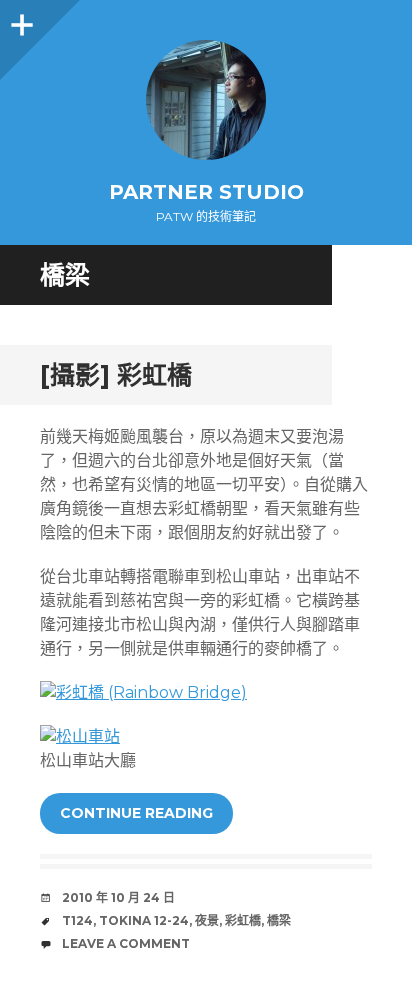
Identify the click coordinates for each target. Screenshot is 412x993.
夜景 (207, 920)
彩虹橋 (243, 920)
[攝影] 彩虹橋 (116, 375)
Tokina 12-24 (144, 920)
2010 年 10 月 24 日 (118, 897)
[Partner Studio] (206, 100)
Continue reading (136, 813)
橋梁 (279, 920)
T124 (77, 920)
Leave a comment (126, 943)
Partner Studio (206, 192)
